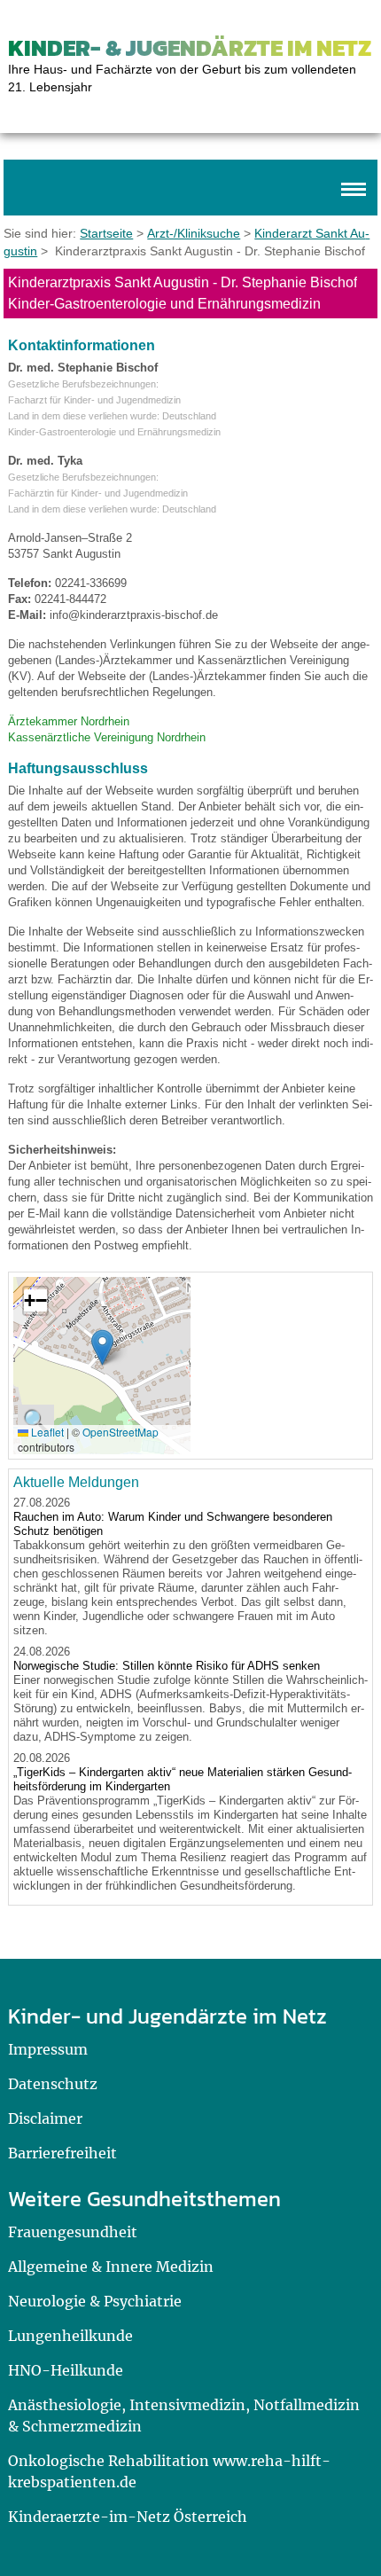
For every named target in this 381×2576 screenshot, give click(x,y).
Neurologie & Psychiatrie (95, 2301)
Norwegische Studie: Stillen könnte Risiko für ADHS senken (167, 1666)
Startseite (106, 233)
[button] (102, 1347)
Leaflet (46, 1432)
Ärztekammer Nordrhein (69, 721)
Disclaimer (45, 2118)
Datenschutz (53, 2084)
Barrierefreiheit (62, 2153)
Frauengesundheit (73, 2232)
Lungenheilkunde (70, 2336)
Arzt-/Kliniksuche (194, 233)
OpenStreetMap (121, 1432)
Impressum (48, 2049)
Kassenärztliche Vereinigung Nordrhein (107, 737)
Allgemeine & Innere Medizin (111, 2267)
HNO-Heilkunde (66, 2370)
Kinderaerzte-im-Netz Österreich (128, 2517)
